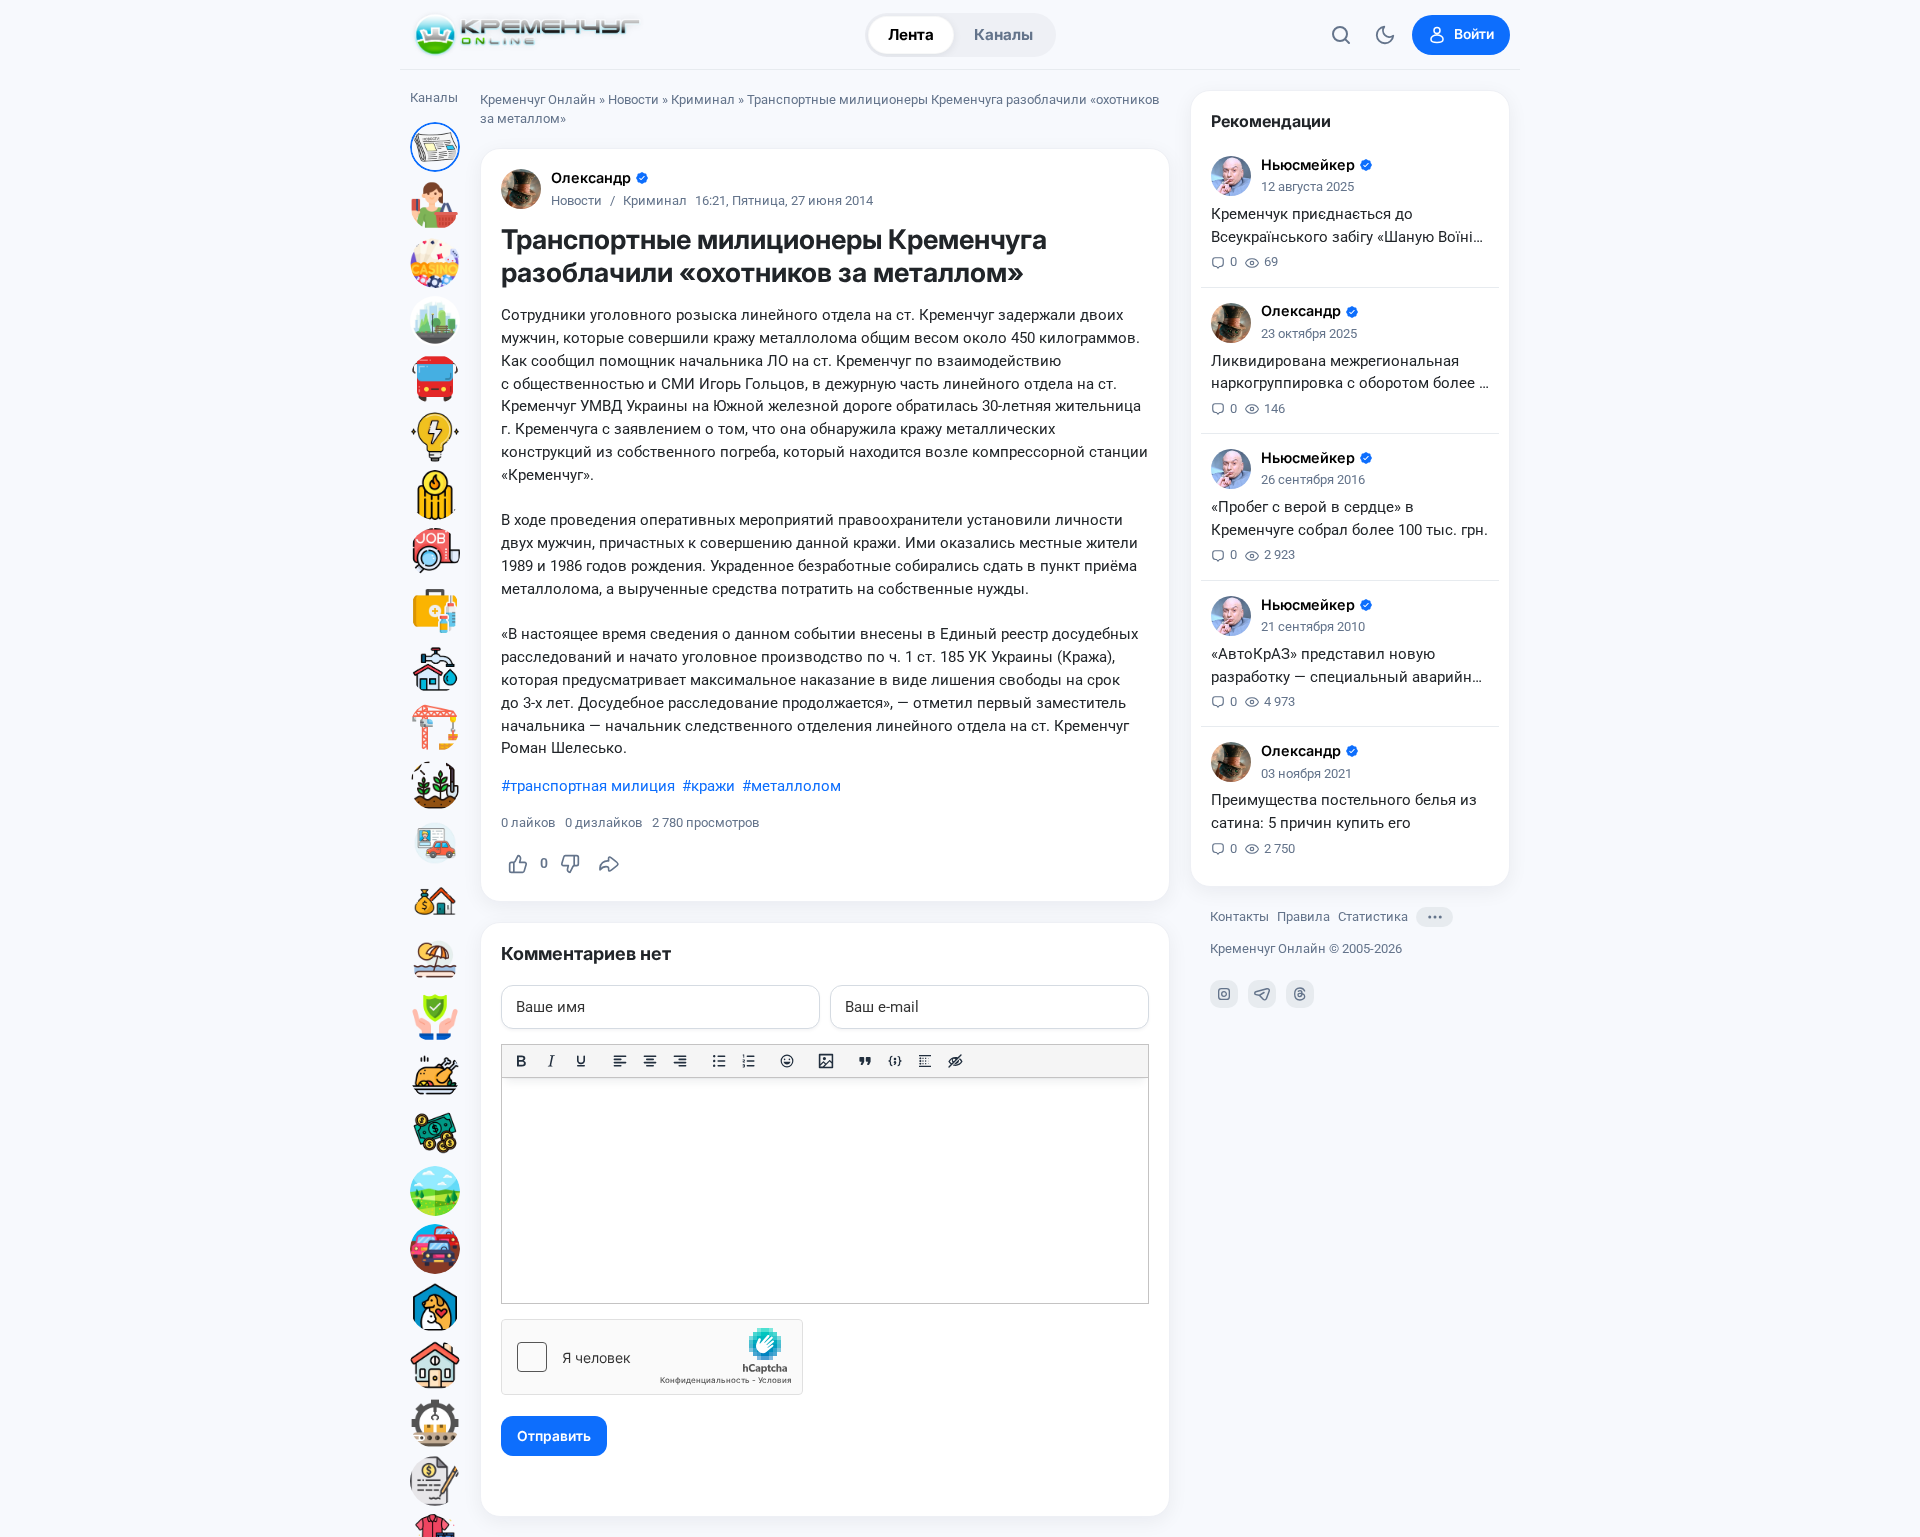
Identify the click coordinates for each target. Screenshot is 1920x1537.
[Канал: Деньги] (435, 1133)
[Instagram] (1224, 994)
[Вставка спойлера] (925, 1061)
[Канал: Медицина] (435, 611)
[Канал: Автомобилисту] (435, 843)
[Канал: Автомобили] (435, 1249)
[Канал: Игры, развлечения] (435, 263)
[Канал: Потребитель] (435, 205)
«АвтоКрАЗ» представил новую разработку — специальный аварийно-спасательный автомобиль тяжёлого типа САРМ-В (1348, 667)
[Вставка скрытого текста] (955, 1061)
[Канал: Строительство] (435, 727)
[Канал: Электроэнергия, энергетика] (435, 437)
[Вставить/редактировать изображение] (826, 1061)
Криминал (703, 99)
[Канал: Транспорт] (435, 379)
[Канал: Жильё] (435, 1365)
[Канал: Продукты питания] (435, 1075)
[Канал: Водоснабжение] (435, 669)
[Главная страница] (527, 35)
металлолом (796, 786)
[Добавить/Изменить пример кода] (895, 1061)
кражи (713, 786)
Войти (1474, 34)
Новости (633, 99)
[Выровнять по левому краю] (620, 1061)
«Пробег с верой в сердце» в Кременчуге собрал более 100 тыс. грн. (1349, 518)
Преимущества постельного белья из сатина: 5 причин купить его (1344, 811)
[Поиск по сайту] (1341, 35)
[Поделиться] (609, 864)
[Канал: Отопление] (435, 495)
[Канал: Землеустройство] (435, 1191)
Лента (911, 34)
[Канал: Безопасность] (435, 1017)
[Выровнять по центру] (650, 1061)
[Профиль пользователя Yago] (521, 189)
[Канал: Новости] (435, 147)
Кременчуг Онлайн (538, 99)
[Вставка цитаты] (865, 1061)
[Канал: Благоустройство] (435, 321)
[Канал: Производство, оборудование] (435, 1423)
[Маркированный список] (719, 1061)
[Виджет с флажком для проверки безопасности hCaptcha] (652, 1357)
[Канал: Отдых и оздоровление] (435, 959)
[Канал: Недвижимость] (435, 901)
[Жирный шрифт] (521, 1061)
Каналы (1003, 34)
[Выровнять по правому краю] (680, 1061)
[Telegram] (1262, 994)
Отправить (554, 1436)
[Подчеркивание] (581, 1061)
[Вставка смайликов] (788, 1061)
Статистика (1373, 916)
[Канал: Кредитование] (435, 1481)
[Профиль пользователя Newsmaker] (1231, 176)
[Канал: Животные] (435, 1307)
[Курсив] (551, 1061)
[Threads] (1300, 994)
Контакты (1239, 916)
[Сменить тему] (1385, 35)
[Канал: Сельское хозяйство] (435, 785)
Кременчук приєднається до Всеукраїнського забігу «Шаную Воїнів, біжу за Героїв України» (1348, 227)
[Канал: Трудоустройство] (435, 553)
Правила (1303, 916)
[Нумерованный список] (749, 1061)
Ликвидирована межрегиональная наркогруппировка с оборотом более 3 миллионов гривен (1349, 374)
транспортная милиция (592, 786)
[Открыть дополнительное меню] (1434, 917)
